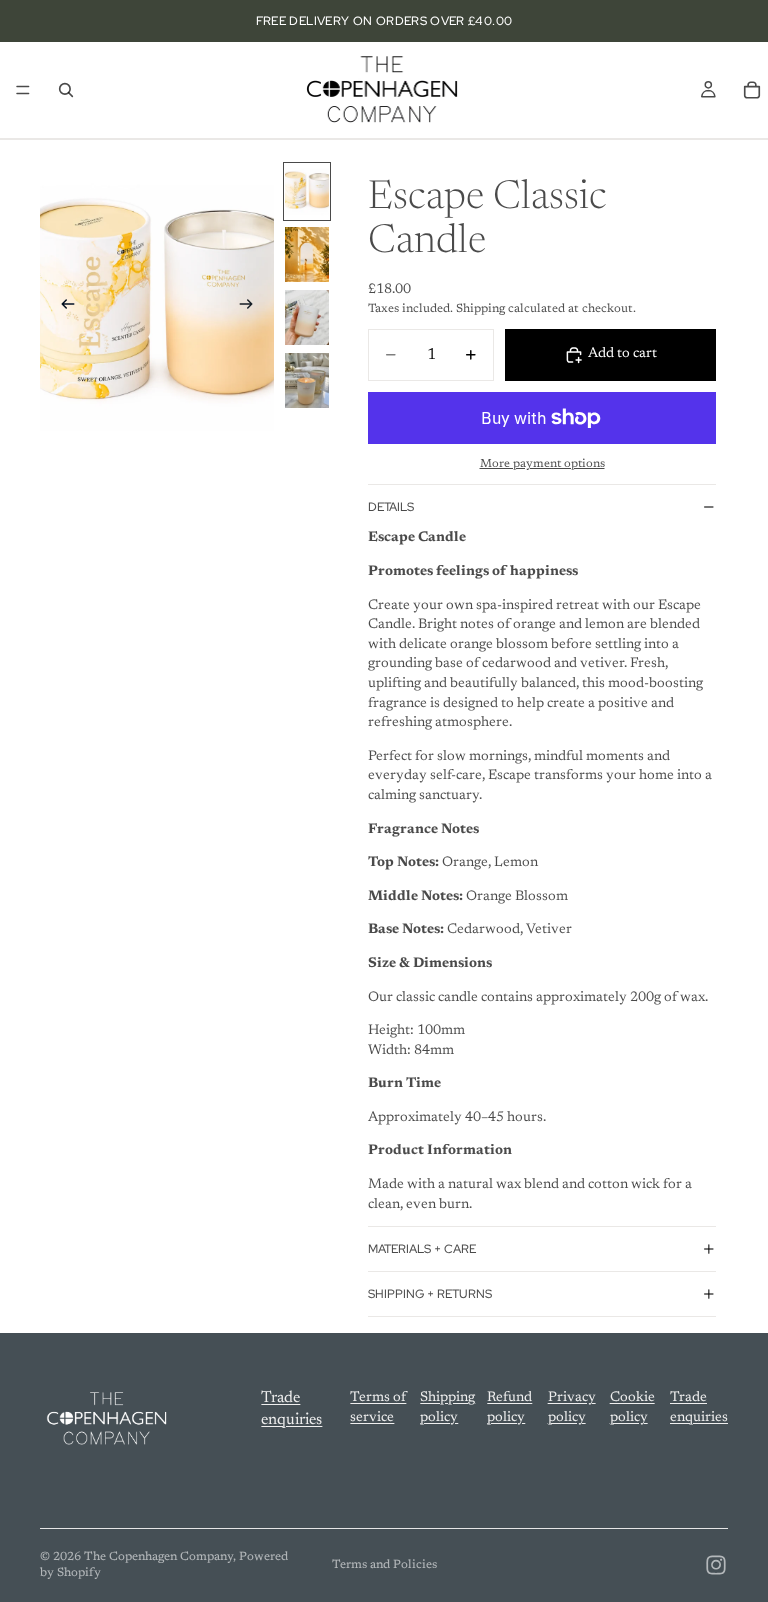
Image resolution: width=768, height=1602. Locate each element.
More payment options (542, 464)
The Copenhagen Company (158, 1557)
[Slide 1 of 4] (307, 191)
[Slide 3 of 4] (307, 317)
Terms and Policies (384, 1565)
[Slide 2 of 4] (307, 254)
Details (391, 507)
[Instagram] (716, 1565)
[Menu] (23, 90)
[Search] (66, 90)
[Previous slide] (62, 308)
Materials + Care (422, 1249)
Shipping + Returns (430, 1294)
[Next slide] (252, 308)
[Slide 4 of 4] (307, 380)
